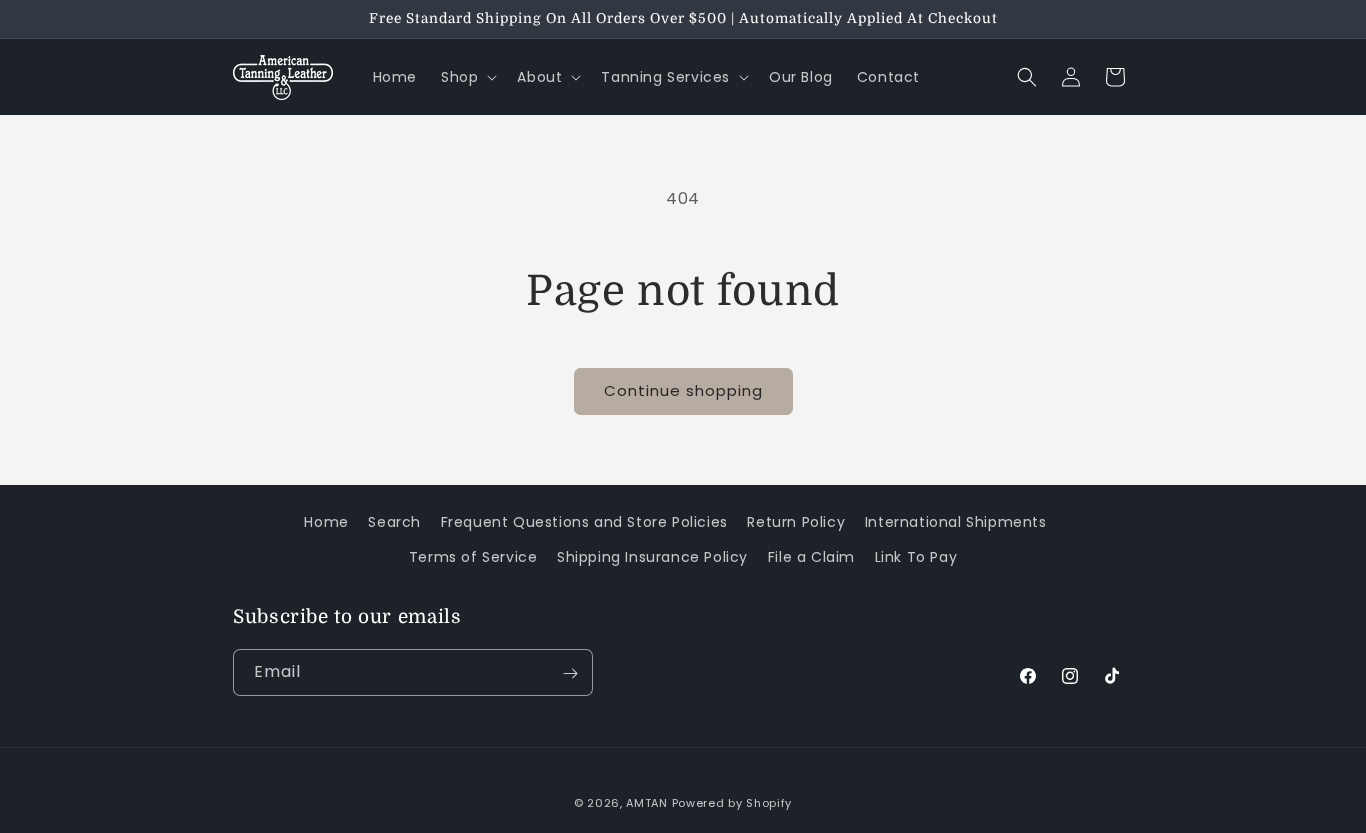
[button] (467, 77)
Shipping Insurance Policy (652, 557)
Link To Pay (916, 557)
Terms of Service (473, 557)
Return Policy (796, 522)
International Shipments (956, 522)
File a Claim (811, 557)
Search (394, 522)
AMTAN (647, 803)
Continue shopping (683, 390)
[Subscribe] (570, 673)
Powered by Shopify (732, 803)
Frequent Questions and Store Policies (584, 522)
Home (326, 522)
